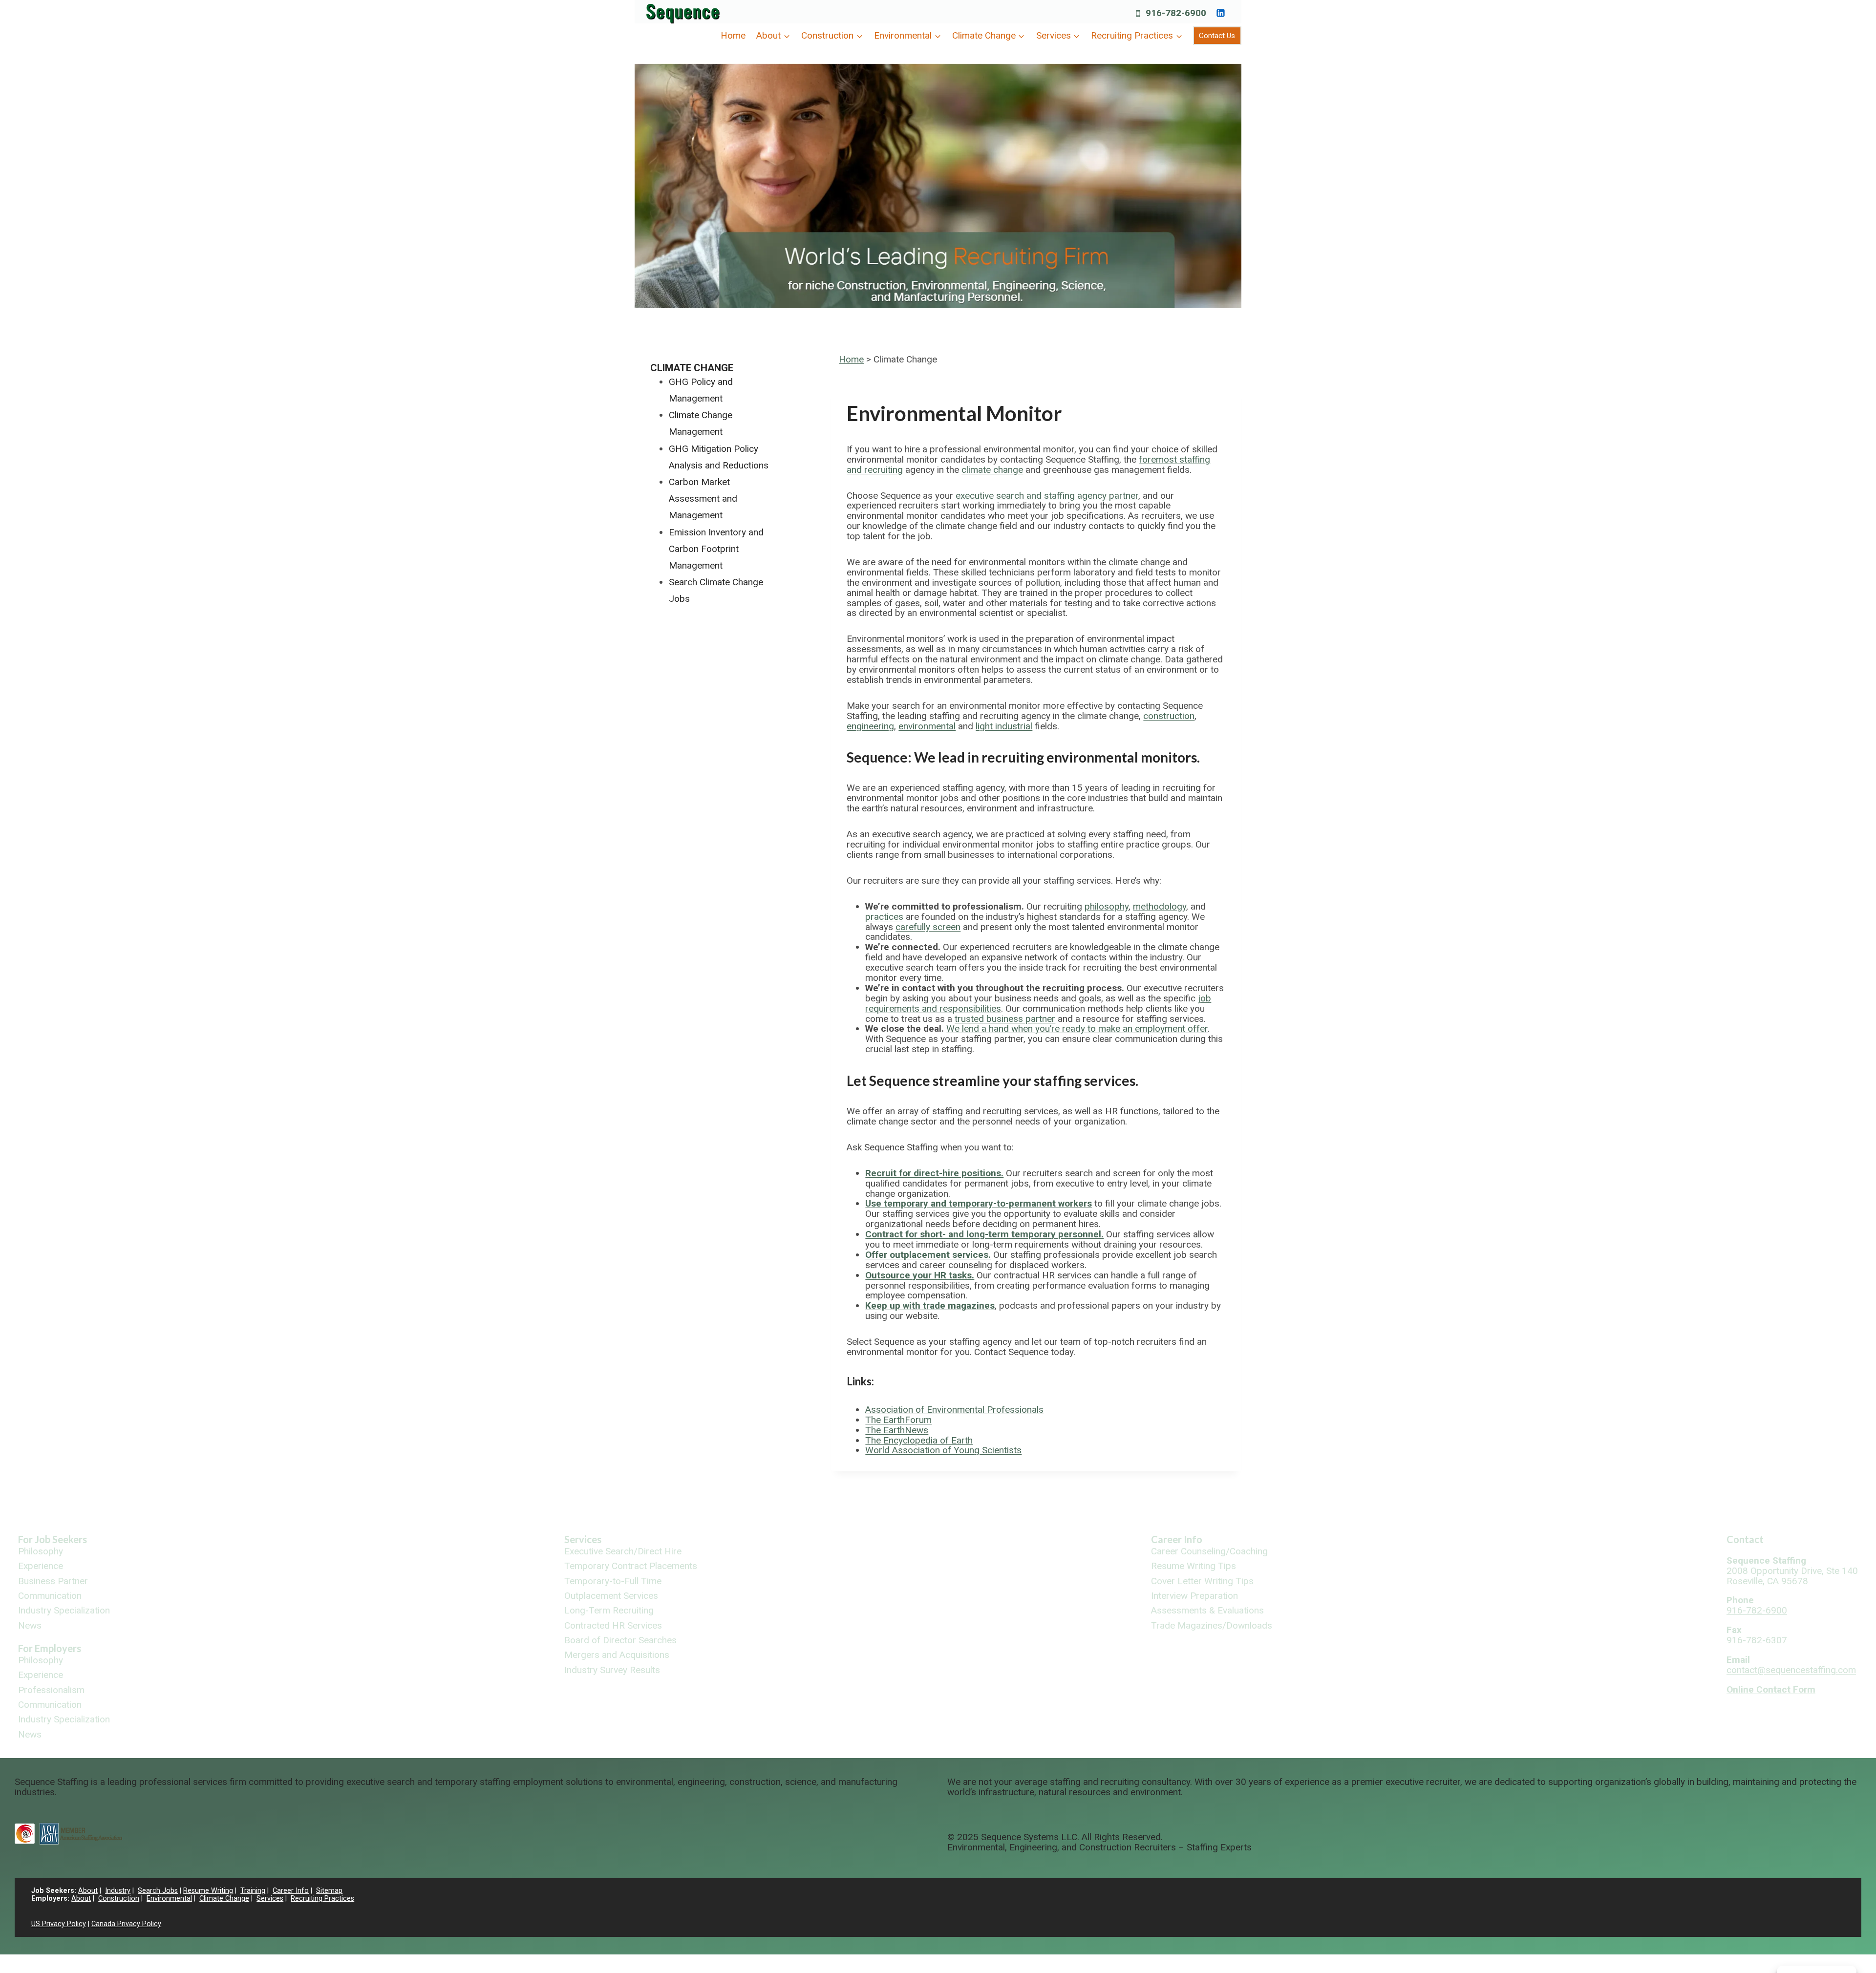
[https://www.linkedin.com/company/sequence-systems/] (1220, 13)
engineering (870, 726)
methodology (1160, 906)
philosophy (1107, 906)
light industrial (1004, 726)
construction (1169, 716)
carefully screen (928, 927)
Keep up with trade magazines (930, 1305)
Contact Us (1217, 36)
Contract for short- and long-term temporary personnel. (984, 1234)
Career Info (1177, 1539)
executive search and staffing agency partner (1047, 496)
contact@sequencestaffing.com (1791, 1670)
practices (884, 917)
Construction (119, 1899)
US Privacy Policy (59, 1924)
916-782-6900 (1757, 1610)
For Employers (50, 1648)
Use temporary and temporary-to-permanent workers (979, 1203)
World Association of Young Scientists (943, 1450)
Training (253, 1891)
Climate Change (692, 368)
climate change (992, 470)
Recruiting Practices (322, 1899)
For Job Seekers (53, 1539)
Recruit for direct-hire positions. (934, 1173)
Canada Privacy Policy (126, 1924)
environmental (927, 726)
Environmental (169, 1899)
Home (733, 35)
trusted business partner (1005, 1019)
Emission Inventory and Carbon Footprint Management (716, 549)
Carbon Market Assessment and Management (703, 499)
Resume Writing (208, 1891)
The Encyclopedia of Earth (919, 1440)
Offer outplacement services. (928, 1255)
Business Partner (53, 1581)
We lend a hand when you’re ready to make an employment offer (1077, 1029)
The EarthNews (897, 1430)
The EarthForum (898, 1420)
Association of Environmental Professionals (954, 1410)
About (88, 1891)
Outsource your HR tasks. (920, 1275)
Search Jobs (158, 1891)
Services (583, 1539)
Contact (1745, 1539)
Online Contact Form (1771, 1689)
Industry (118, 1891)
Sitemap (329, 1891)
